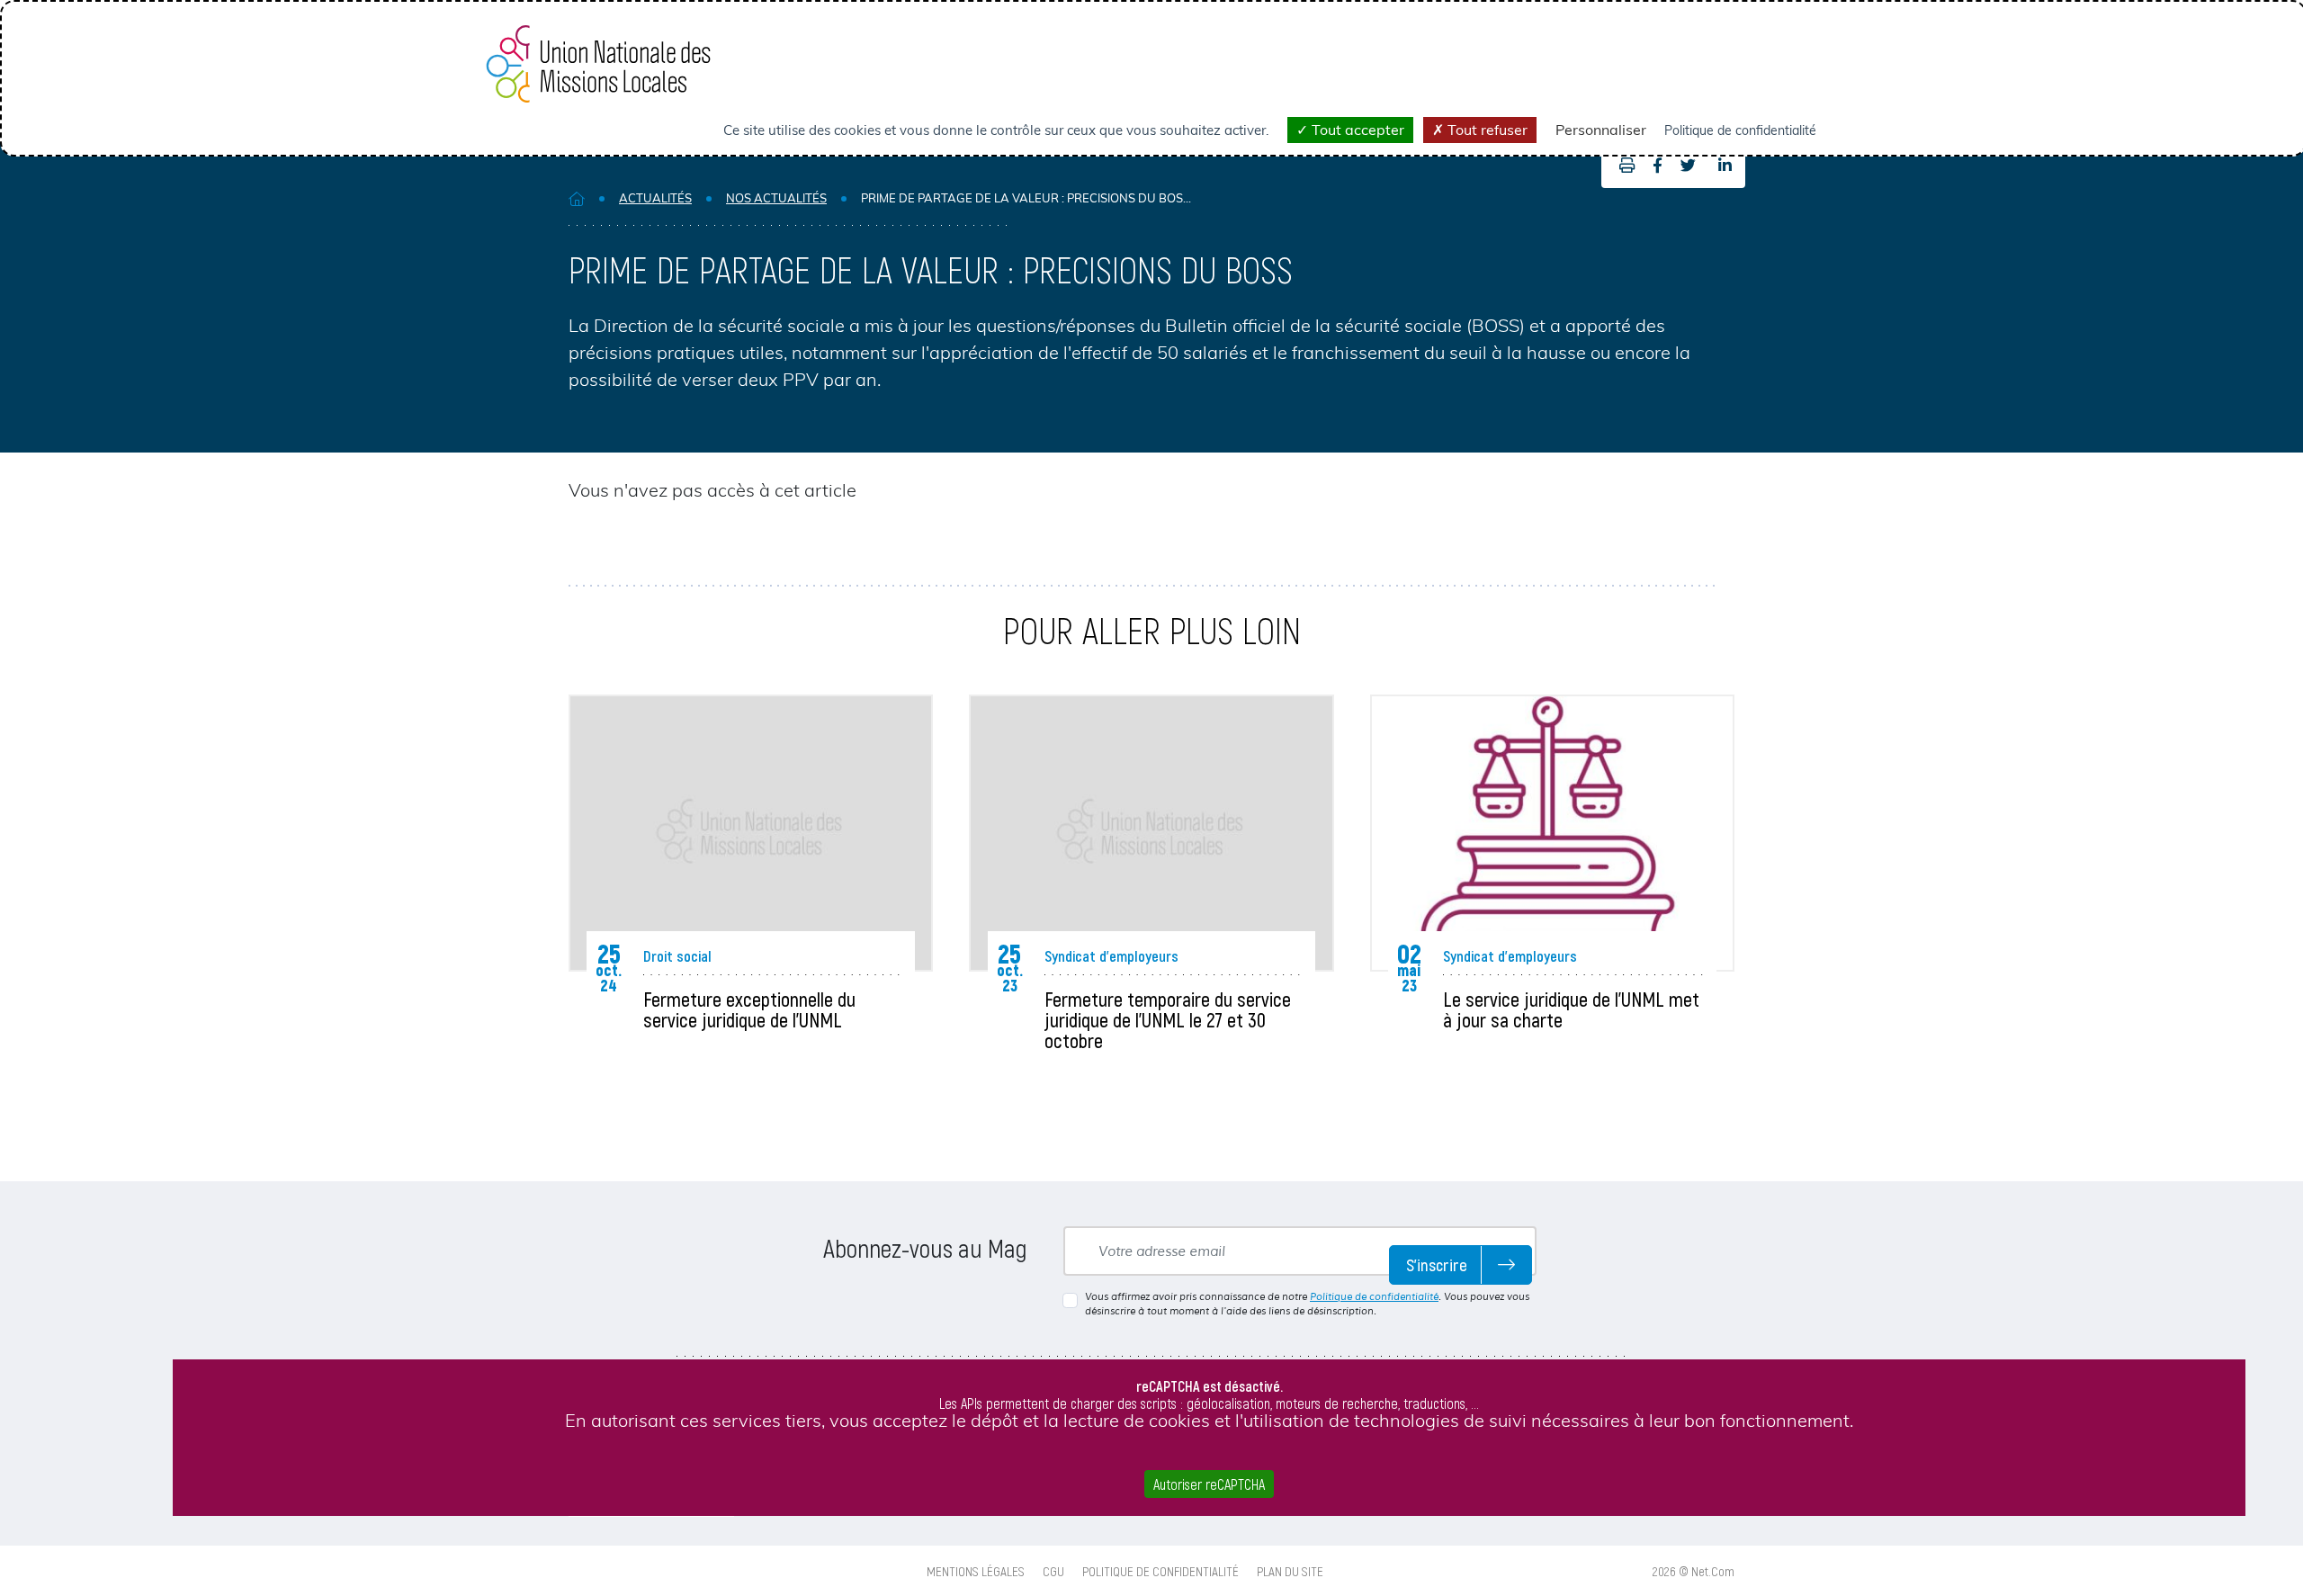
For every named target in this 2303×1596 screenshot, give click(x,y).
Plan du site (1290, 1571)
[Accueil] (577, 198)
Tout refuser (1486, 130)
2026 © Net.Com (1694, 1571)
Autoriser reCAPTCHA (1209, 1484)
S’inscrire (1437, 1264)
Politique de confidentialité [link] (1740, 130)
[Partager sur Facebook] (1658, 166)
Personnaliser (1601, 130)
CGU (1053, 1571)
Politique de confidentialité (1374, 1296)
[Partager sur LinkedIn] (1725, 166)
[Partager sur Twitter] (1688, 166)
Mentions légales (976, 1571)
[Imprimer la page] (1622, 166)
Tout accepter (1356, 130)
